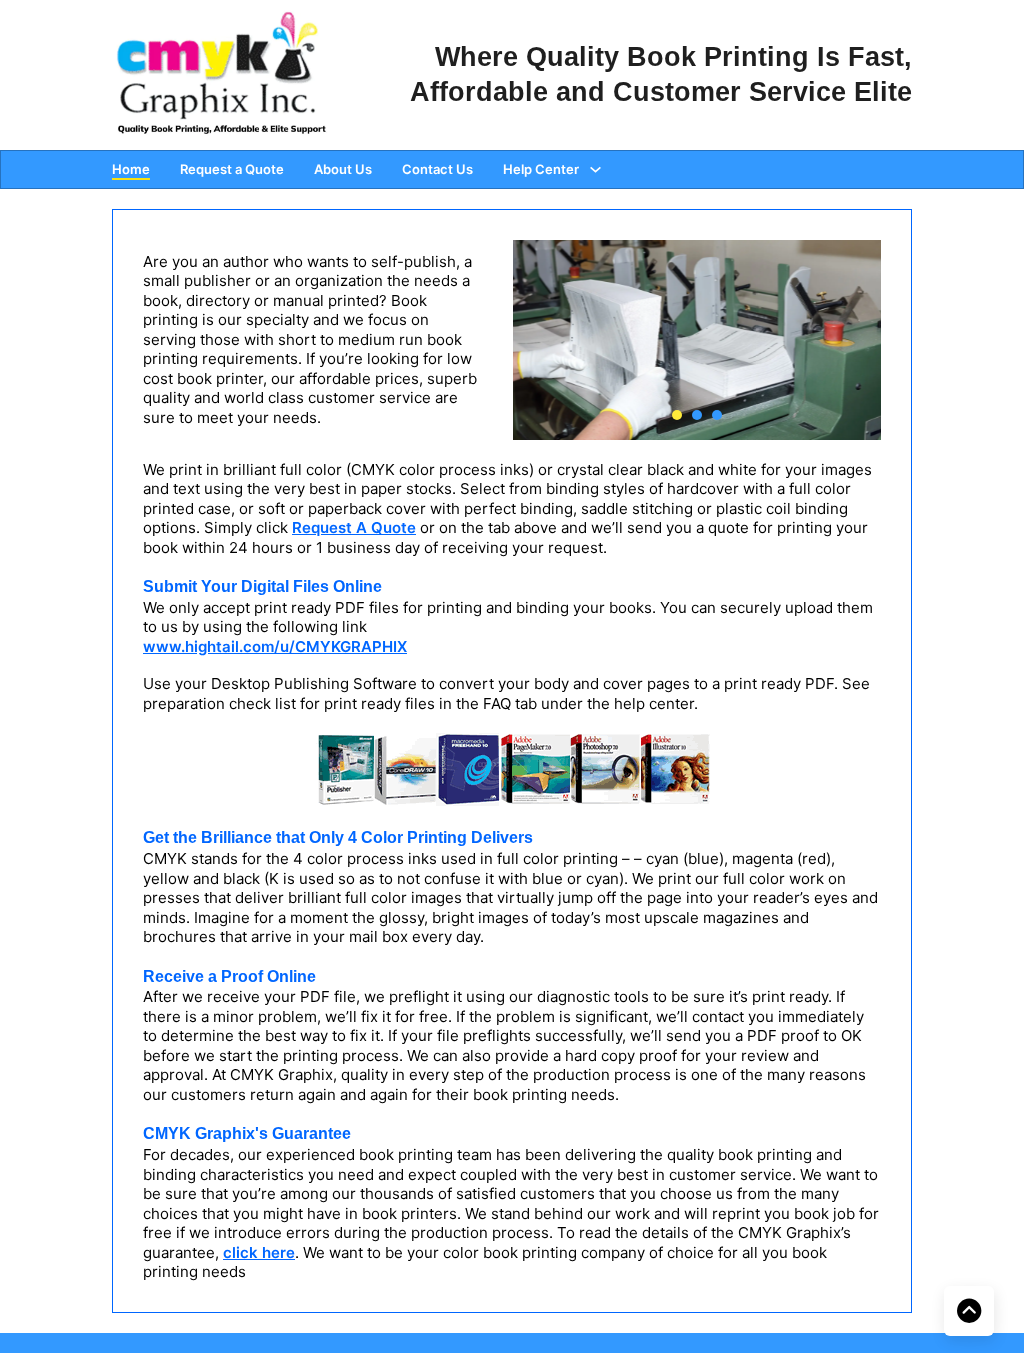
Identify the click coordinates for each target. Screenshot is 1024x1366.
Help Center (541, 169)
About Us (343, 169)
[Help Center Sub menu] (595, 169)
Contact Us (437, 169)
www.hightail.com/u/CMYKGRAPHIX (275, 646)
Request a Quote (232, 169)
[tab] (677, 415)
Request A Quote (354, 527)
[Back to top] (969, 1311)
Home (131, 169)
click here (259, 1252)
